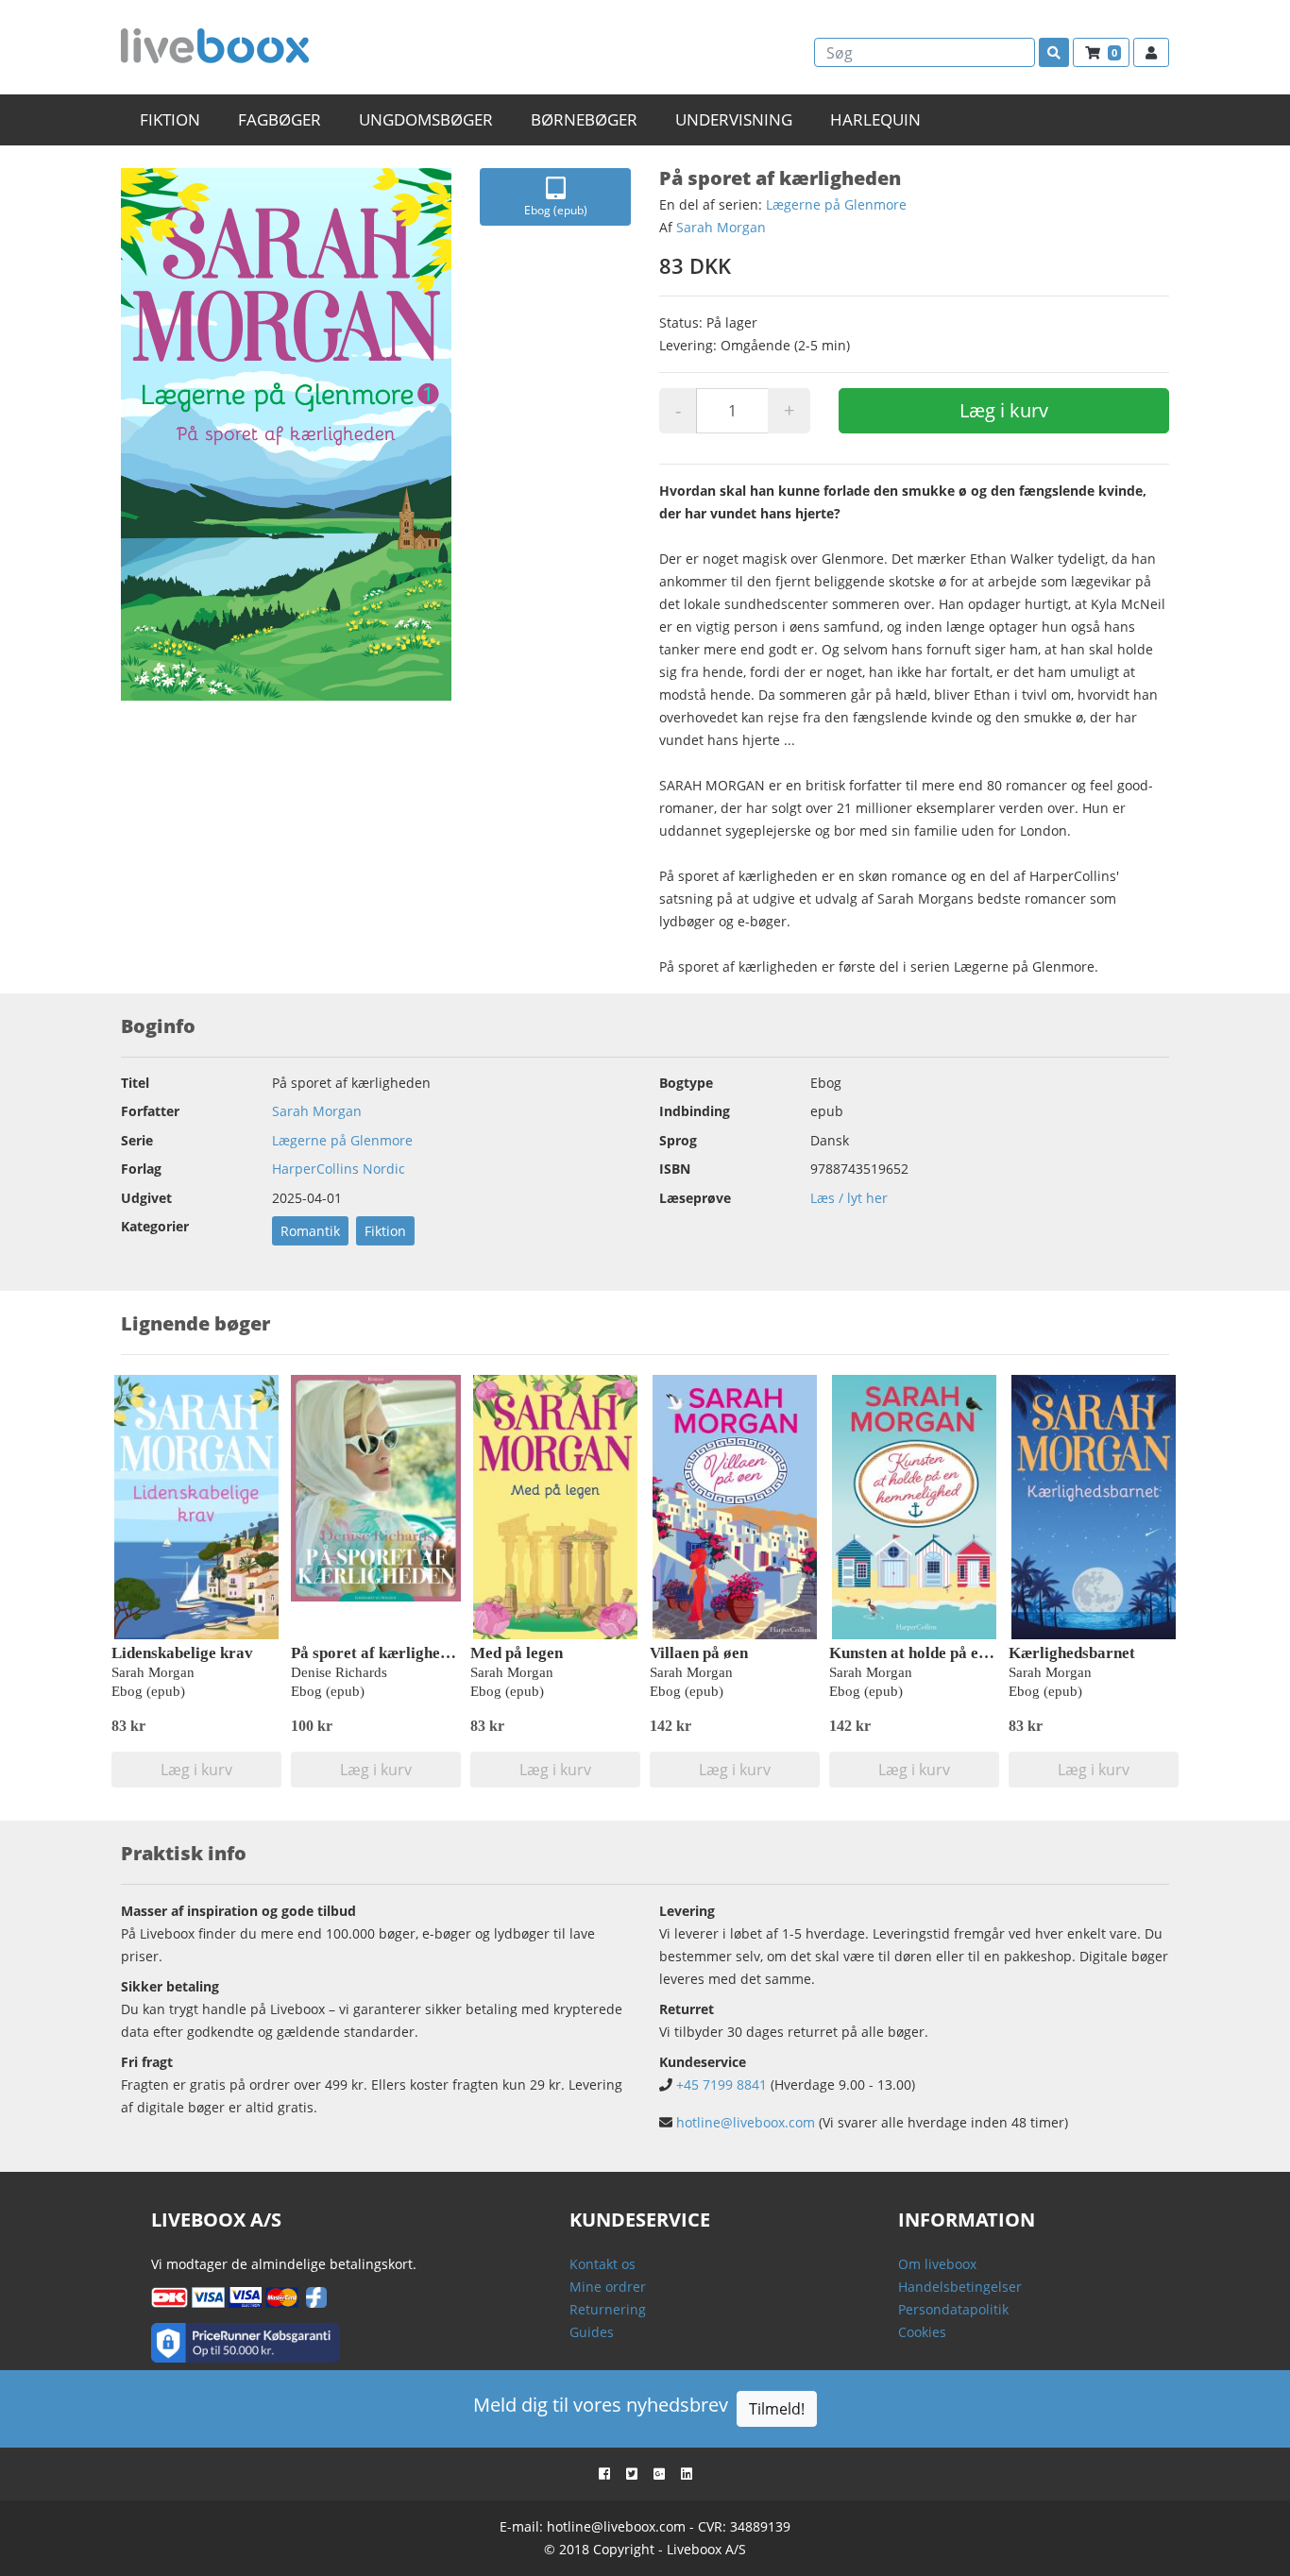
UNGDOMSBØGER (426, 119)
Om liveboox (937, 2264)
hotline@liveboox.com (746, 2122)
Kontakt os (603, 2264)
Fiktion (385, 1231)
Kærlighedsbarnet (1072, 1653)
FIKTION (170, 119)
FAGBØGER (280, 119)
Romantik (310, 1231)
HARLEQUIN (875, 119)
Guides (592, 2332)
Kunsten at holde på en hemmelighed (956, 1653)
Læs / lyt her (849, 1198)
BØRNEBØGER (584, 119)
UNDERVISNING (734, 119)
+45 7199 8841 (721, 2085)
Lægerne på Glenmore (836, 204)
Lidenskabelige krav (182, 1653)
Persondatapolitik (953, 2309)
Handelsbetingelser (960, 2287)
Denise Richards (339, 1672)
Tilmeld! (777, 2409)
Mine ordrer (608, 2287)
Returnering (608, 2309)
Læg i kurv (1004, 410)
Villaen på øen (699, 1653)
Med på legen (517, 1653)
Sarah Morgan (721, 227)
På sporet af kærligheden (378, 1653)
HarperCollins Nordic (339, 1169)
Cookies (922, 2332)
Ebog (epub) (556, 210)
